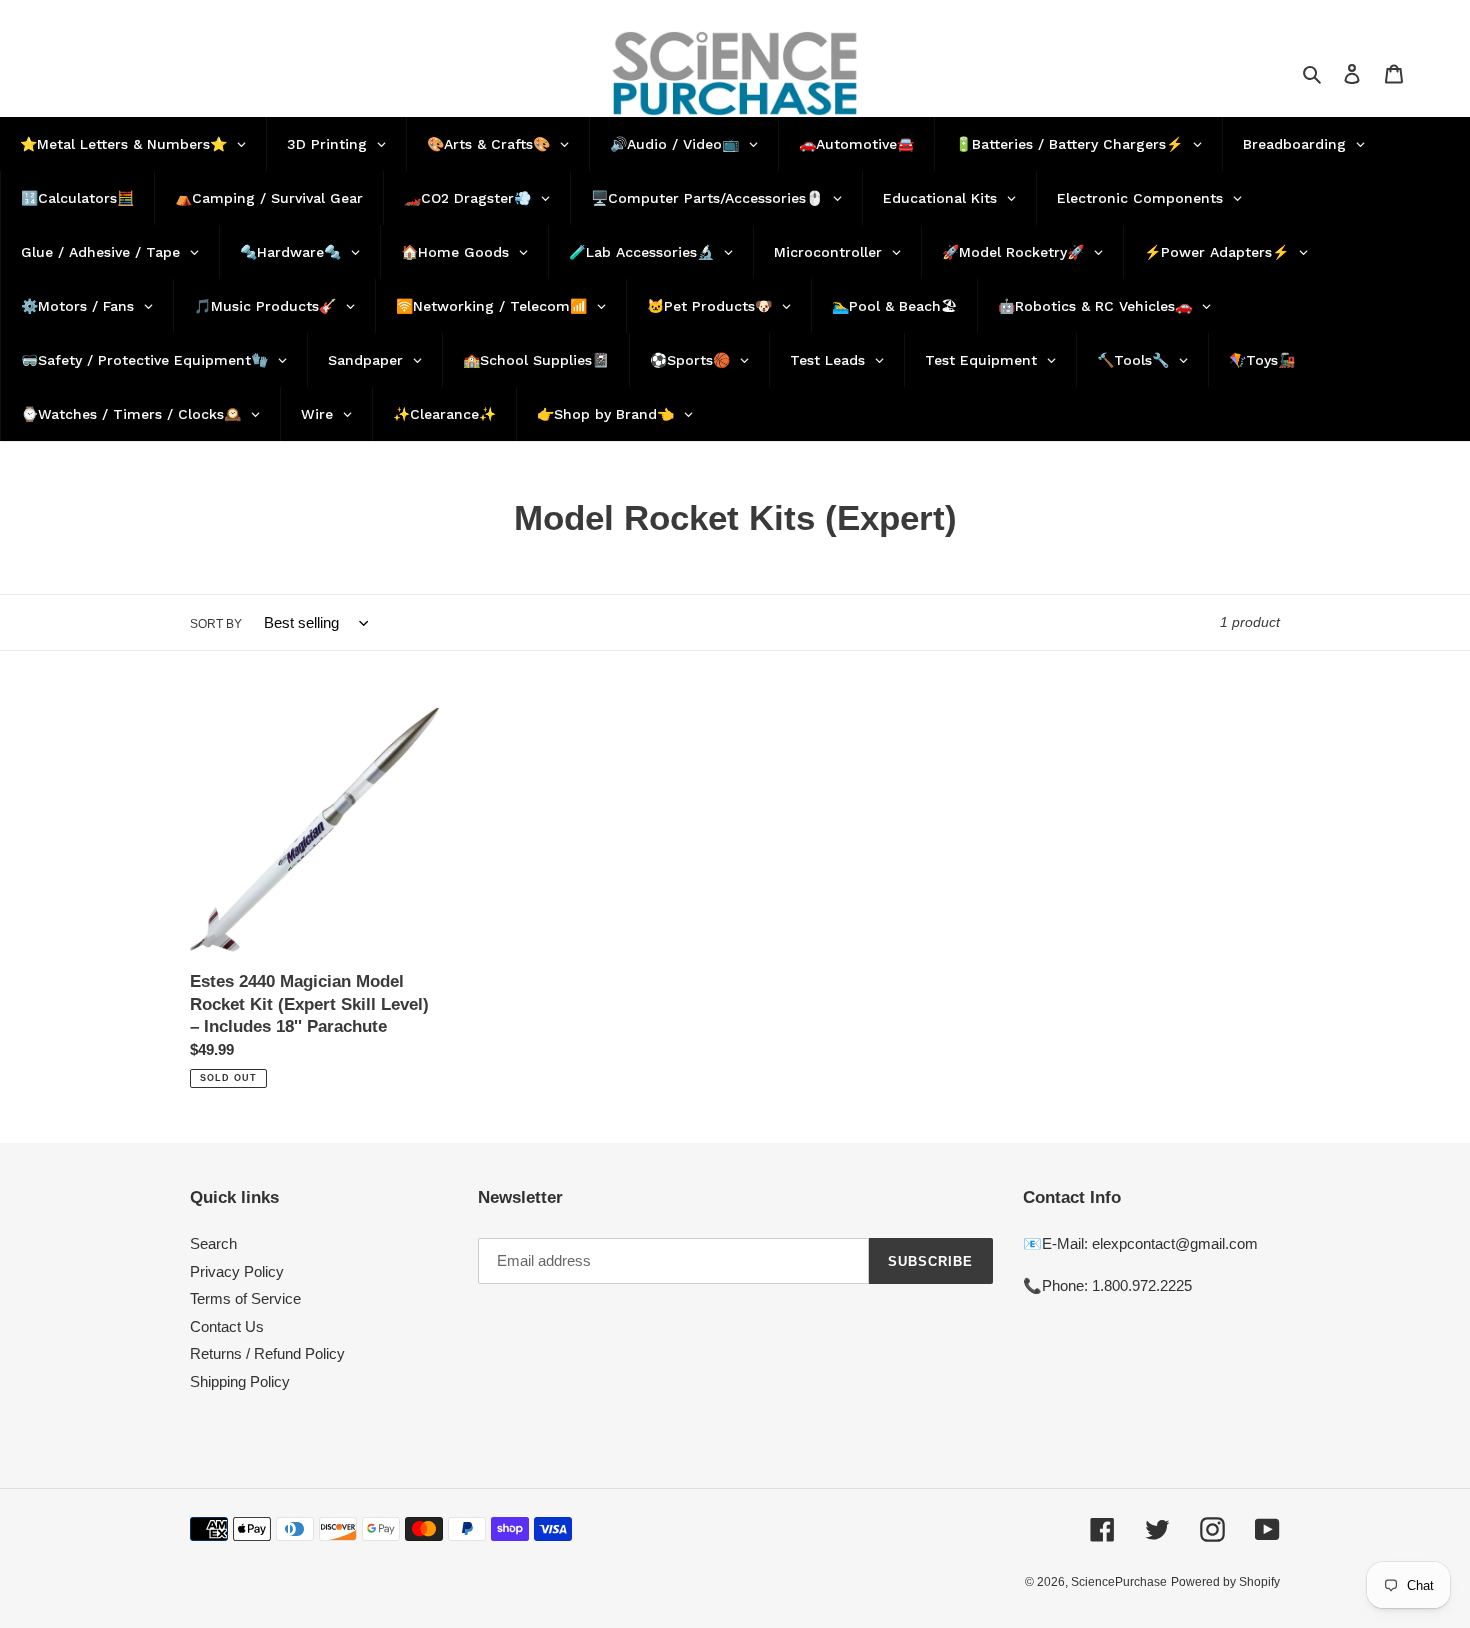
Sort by (216, 624)
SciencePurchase (1119, 1582)
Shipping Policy (240, 1381)
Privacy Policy (237, 1271)
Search (213, 1243)
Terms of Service (245, 1298)
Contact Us (227, 1326)
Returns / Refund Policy (267, 1353)
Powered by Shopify (1225, 1582)
